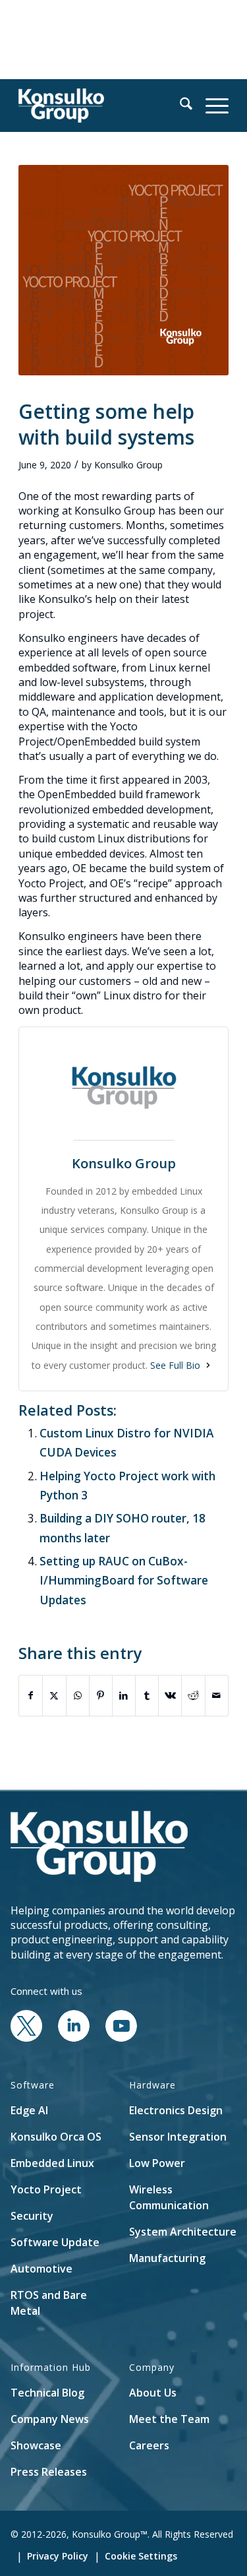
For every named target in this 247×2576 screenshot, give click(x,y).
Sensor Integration (178, 2137)
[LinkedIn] (74, 2038)
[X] (26, 2038)
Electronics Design (176, 2110)
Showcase (36, 2445)
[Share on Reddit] (193, 1695)
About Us (153, 2393)
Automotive (41, 2269)
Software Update (55, 2242)
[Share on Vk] (170, 1695)
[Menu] (210, 106)
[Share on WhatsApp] (78, 1695)
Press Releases (49, 2472)
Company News (50, 2419)
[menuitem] (179, 106)
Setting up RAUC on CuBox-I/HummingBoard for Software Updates (124, 1581)
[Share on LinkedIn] (124, 1695)
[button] (179, 106)
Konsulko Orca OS (56, 2137)
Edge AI (29, 2110)
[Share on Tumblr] (147, 1695)
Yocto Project (46, 2189)
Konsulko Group (128, 465)
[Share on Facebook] (31, 1695)
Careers (149, 2445)
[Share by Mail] (217, 1695)
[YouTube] (121, 2038)
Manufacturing (167, 2258)
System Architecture (183, 2232)
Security (32, 2216)
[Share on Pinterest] (101, 1695)
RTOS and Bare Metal (49, 2303)
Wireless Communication (169, 2197)
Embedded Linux (52, 2163)
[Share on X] (54, 1695)
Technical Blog (47, 2393)
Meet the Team (169, 2419)
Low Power (157, 2163)
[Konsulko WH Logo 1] (102, 106)
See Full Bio (175, 1365)
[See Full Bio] (208, 1365)
